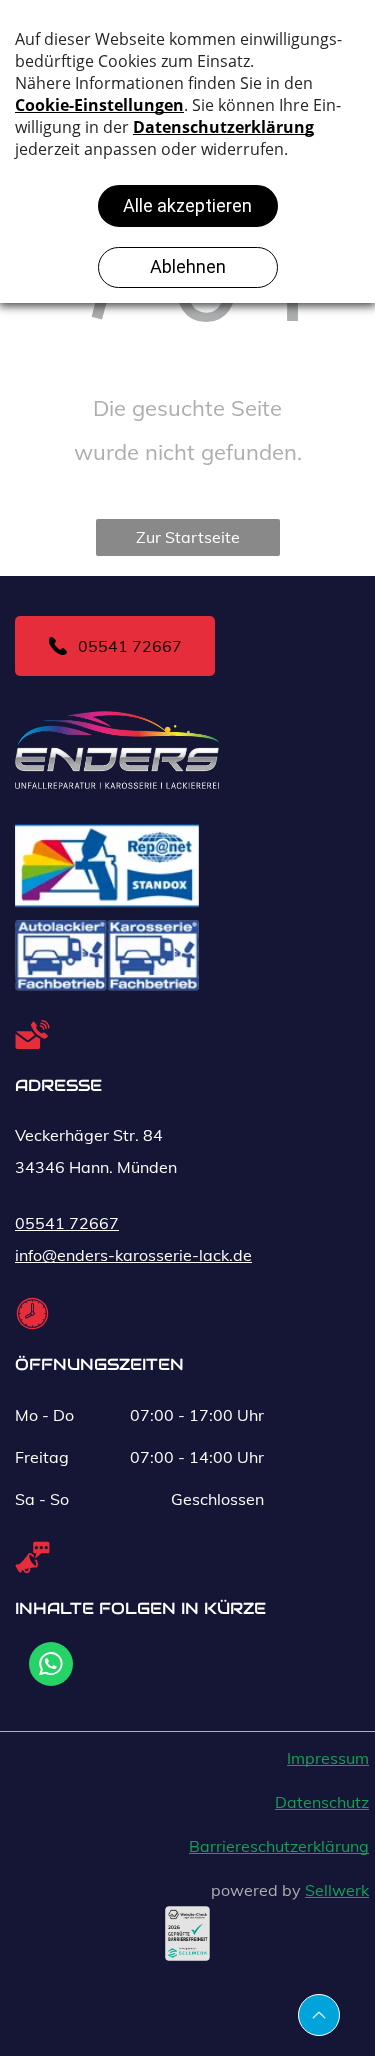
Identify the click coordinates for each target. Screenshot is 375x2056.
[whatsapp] (51, 1666)
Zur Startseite (188, 537)
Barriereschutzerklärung (279, 1846)
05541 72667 (67, 1223)
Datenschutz (322, 1802)
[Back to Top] (319, 2015)
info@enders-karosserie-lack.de (133, 1255)
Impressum (328, 1758)
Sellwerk (337, 1890)
